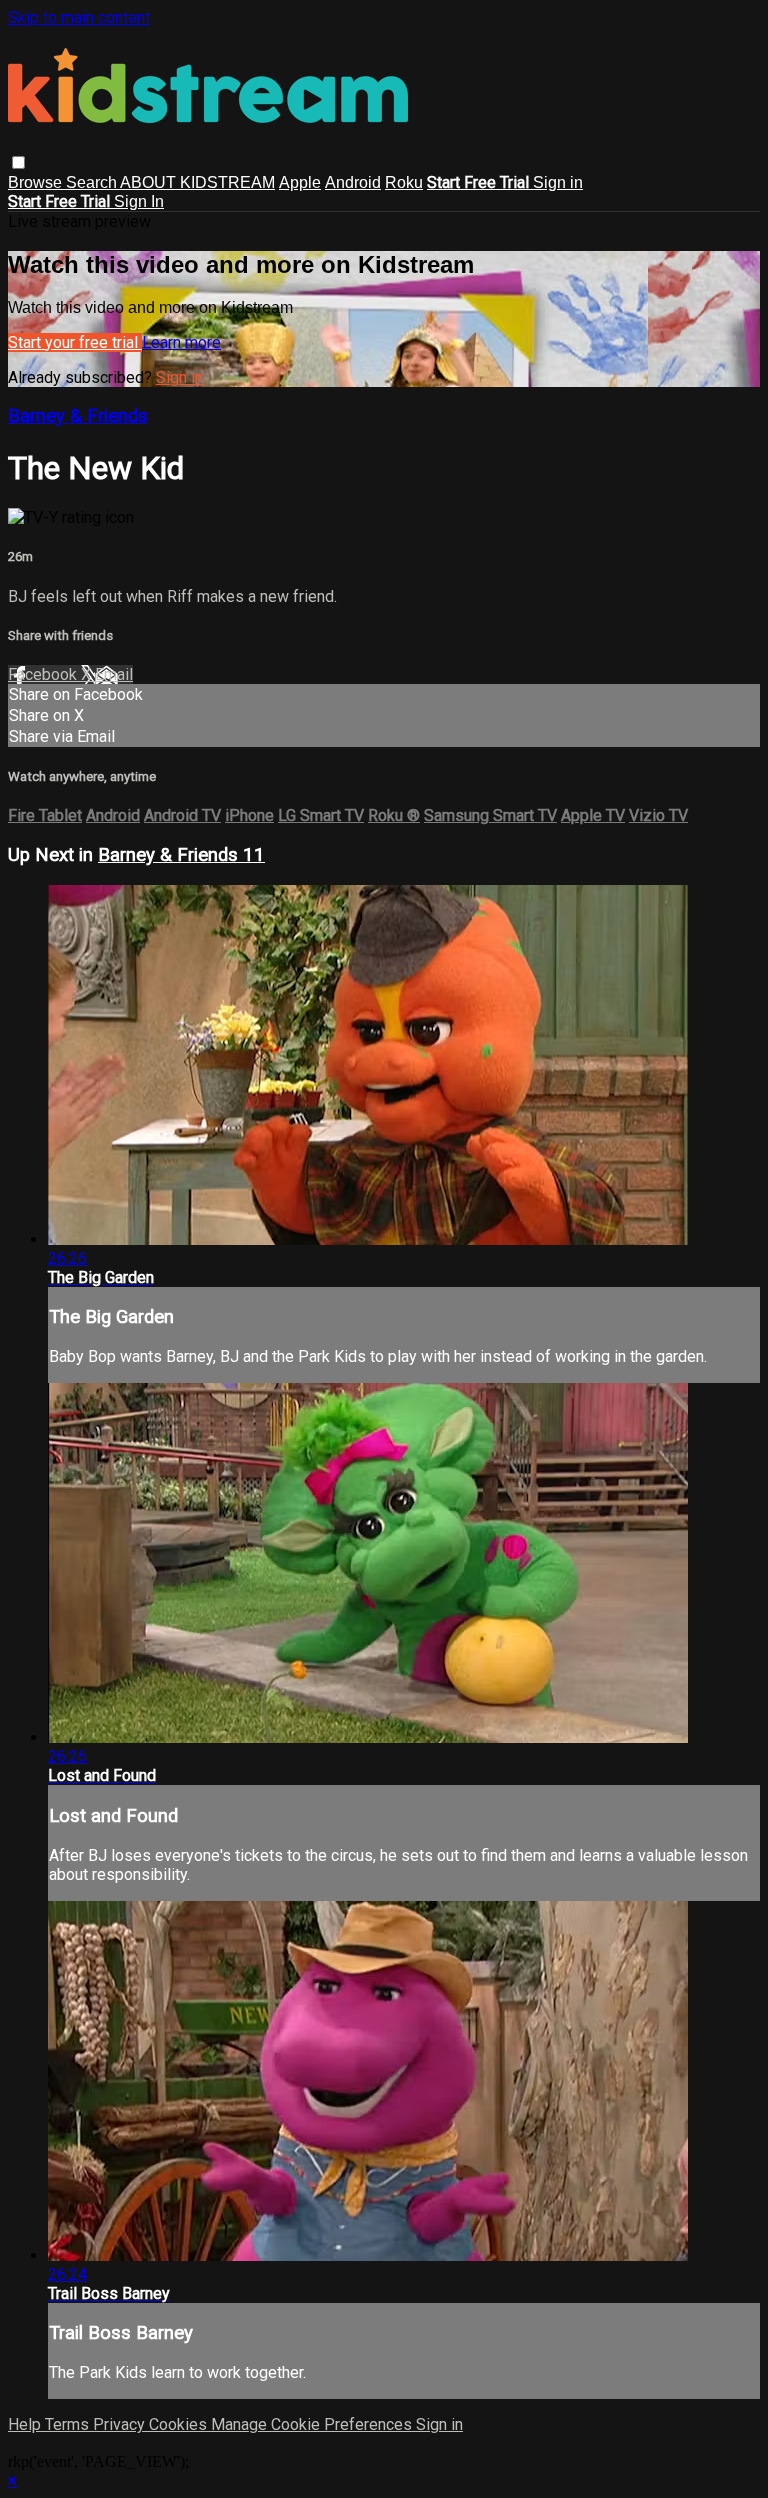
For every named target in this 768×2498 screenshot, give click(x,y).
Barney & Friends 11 (181, 855)
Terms (69, 2424)
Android (353, 182)
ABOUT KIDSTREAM (197, 182)
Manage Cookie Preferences (313, 2424)
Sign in (558, 182)
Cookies (180, 2424)
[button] (18, 162)
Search (93, 182)
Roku (404, 182)
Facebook (44, 674)
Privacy (121, 2424)
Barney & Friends (78, 416)
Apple (300, 182)
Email (114, 674)
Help (26, 2424)
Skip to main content (79, 17)
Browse (37, 182)
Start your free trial (75, 342)
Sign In (139, 201)
